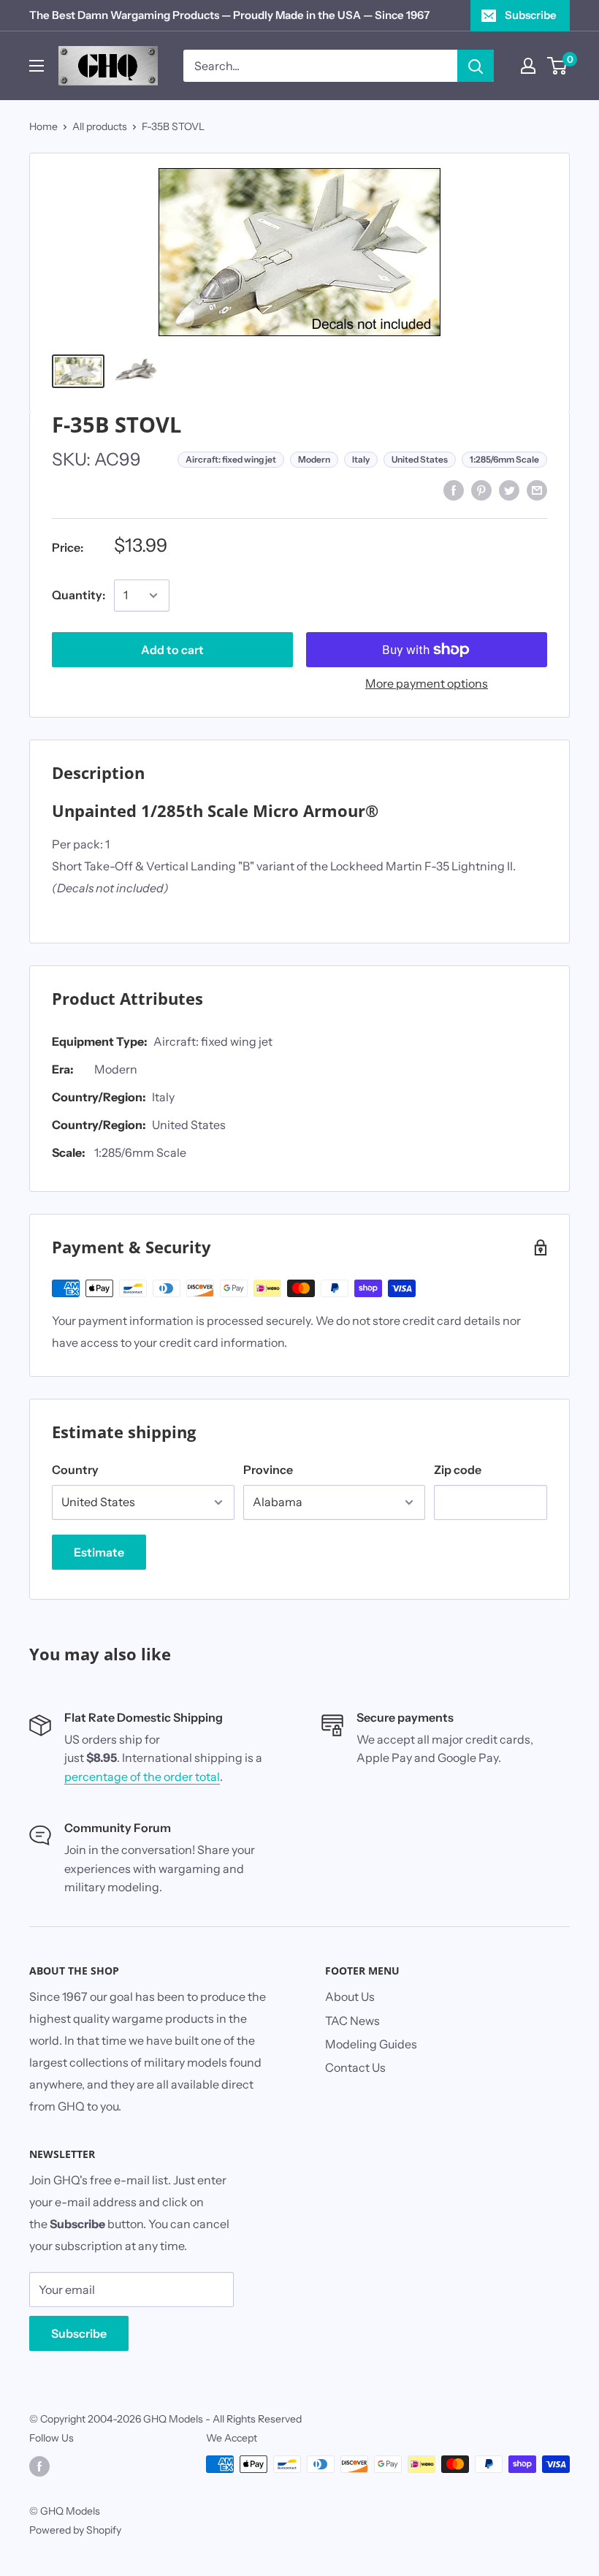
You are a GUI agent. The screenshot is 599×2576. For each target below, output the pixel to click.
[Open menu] (37, 66)
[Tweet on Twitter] (509, 490)
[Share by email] (537, 490)
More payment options (427, 683)
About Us (350, 1996)
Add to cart (172, 650)
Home (43, 126)
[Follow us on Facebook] (39, 2466)
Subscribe (531, 15)
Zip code (458, 1470)
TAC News (352, 2021)
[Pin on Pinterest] (481, 490)
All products (100, 126)
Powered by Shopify (75, 2530)
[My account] (528, 66)
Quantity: (79, 595)
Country (75, 1470)
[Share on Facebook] (454, 490)
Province (268, 1470)
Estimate (99, 1552)
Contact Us (355, 2067)
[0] (558, 66)
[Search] (476, 66)
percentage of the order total (142, 1777)
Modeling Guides (371, 2044)
